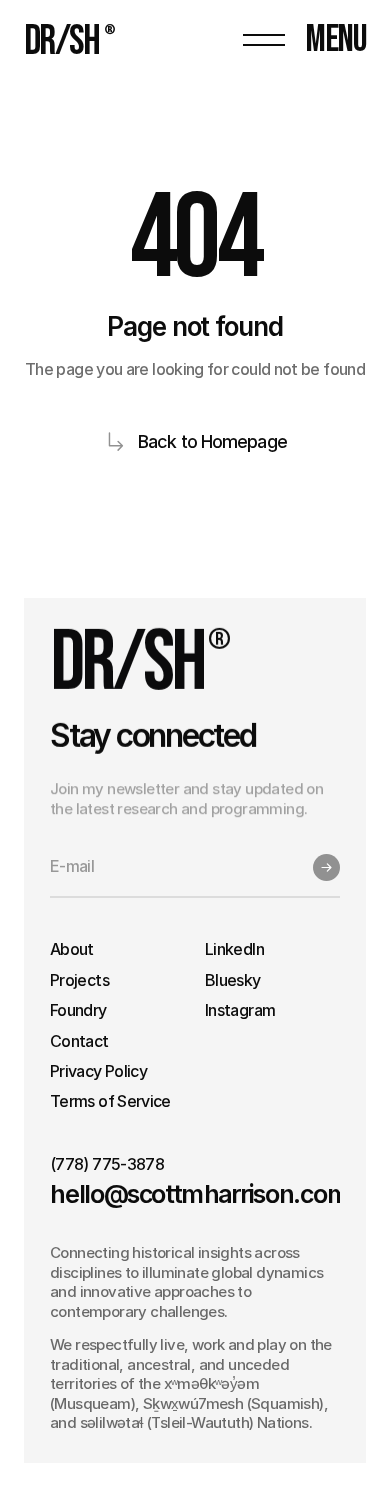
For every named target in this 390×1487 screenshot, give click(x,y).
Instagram (240, 1010)
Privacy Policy (98, 1071)
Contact (79, 1041)
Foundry (78, 1010)
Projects (79, 980)
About (72, 949)
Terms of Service (110, 1101)
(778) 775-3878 (107, 1164)
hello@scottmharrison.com (199, 1193)
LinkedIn (234, 949)
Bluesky (233, 980)
